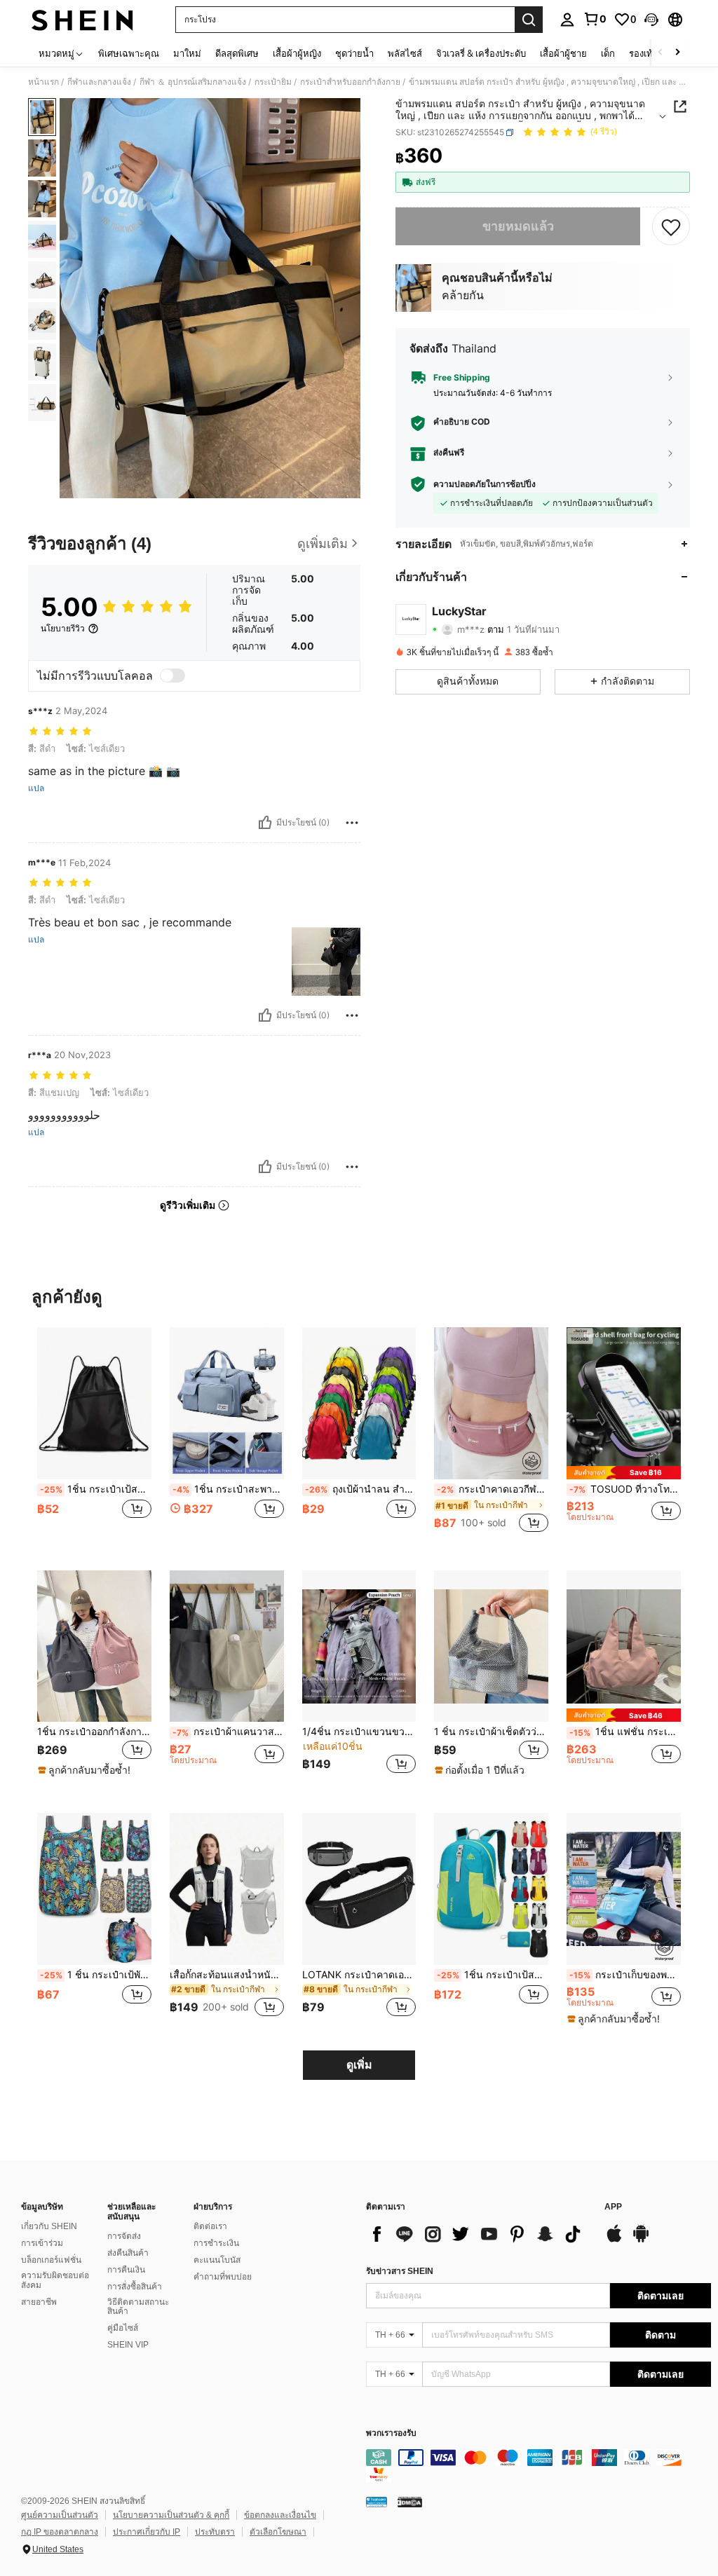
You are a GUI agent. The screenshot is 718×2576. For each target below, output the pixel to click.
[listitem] (94, 1438)
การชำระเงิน (216, 2243)
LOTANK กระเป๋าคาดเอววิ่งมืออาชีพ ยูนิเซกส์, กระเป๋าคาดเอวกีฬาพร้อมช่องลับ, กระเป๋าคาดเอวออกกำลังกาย (359, 1975)
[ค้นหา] (529, 20)
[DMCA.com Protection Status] (410, 2502)
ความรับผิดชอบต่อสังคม (55, 2280)
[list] (478, 2234)
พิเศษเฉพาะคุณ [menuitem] (129, 53)
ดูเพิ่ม (359, 2065)
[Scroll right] (677, 53)
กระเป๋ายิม (273, 82)
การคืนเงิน (126, 2270)
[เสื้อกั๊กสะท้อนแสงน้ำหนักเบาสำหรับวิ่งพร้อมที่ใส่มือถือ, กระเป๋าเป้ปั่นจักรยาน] (227, 1889)
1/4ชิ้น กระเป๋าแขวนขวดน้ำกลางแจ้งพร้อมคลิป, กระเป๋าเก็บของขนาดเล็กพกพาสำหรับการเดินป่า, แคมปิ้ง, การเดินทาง (359, 1732)
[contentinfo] (538, 2466)
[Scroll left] (661, 53)
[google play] (641, 2240)
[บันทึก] (671, 226)
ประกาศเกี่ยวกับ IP (147, 2532)
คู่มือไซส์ (123, 2328)
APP (613, 2207)
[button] (651, 20)
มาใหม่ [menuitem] (187, 53)
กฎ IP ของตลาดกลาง (60, 2532)
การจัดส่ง (124, 2236)
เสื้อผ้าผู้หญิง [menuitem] (297, 53)
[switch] (172, 676)
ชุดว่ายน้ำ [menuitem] (354, 53)
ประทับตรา (215, 2532)
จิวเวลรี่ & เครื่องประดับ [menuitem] (481, 53)
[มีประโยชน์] (265, 823)
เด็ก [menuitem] (608, 53)
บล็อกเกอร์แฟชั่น (51, 2260)
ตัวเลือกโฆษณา (278, 2532)
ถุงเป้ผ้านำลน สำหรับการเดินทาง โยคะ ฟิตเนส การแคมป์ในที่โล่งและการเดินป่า (361, 1489)
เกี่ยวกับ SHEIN (49, 2226)
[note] (624, 1473)
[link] (595, 19)
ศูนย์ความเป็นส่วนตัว (60, 2515)
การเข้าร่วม (42, 2243)
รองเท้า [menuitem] (643, 53)
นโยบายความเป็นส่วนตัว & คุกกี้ (171, 2515)
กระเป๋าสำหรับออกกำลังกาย (350, 82)
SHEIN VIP (128, 2345)
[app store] (614, 2240)
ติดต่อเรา (210, 2226)
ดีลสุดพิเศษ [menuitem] (237, 53)
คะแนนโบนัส (217, 2260)
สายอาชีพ (39, 2302)
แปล (36, 788)
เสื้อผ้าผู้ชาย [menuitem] (563, 53)
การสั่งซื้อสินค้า (135, 2287)
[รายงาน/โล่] (352, 823)
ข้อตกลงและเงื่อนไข (280, 2515)
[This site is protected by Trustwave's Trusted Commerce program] (377, 2502)
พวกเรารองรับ (391, 2433)
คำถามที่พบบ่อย (223, 2277)
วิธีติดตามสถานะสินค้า (138, 2307)
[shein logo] (82, 20)
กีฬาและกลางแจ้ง (99, 82)
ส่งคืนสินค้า (128, 2253)
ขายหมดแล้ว (518, 226)
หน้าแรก (43, 82)
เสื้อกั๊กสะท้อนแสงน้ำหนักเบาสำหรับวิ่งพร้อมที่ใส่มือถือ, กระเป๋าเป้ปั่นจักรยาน (227, 1975)
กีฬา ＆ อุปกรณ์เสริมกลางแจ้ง (193, 82)
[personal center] (567, 20)
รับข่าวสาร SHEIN (400, 2271)
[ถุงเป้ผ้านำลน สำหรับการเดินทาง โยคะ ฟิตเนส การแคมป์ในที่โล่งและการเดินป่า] (359, 1403)
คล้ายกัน (463, 295)
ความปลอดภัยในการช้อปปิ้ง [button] (485, 484)
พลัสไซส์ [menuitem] (405, 53)
